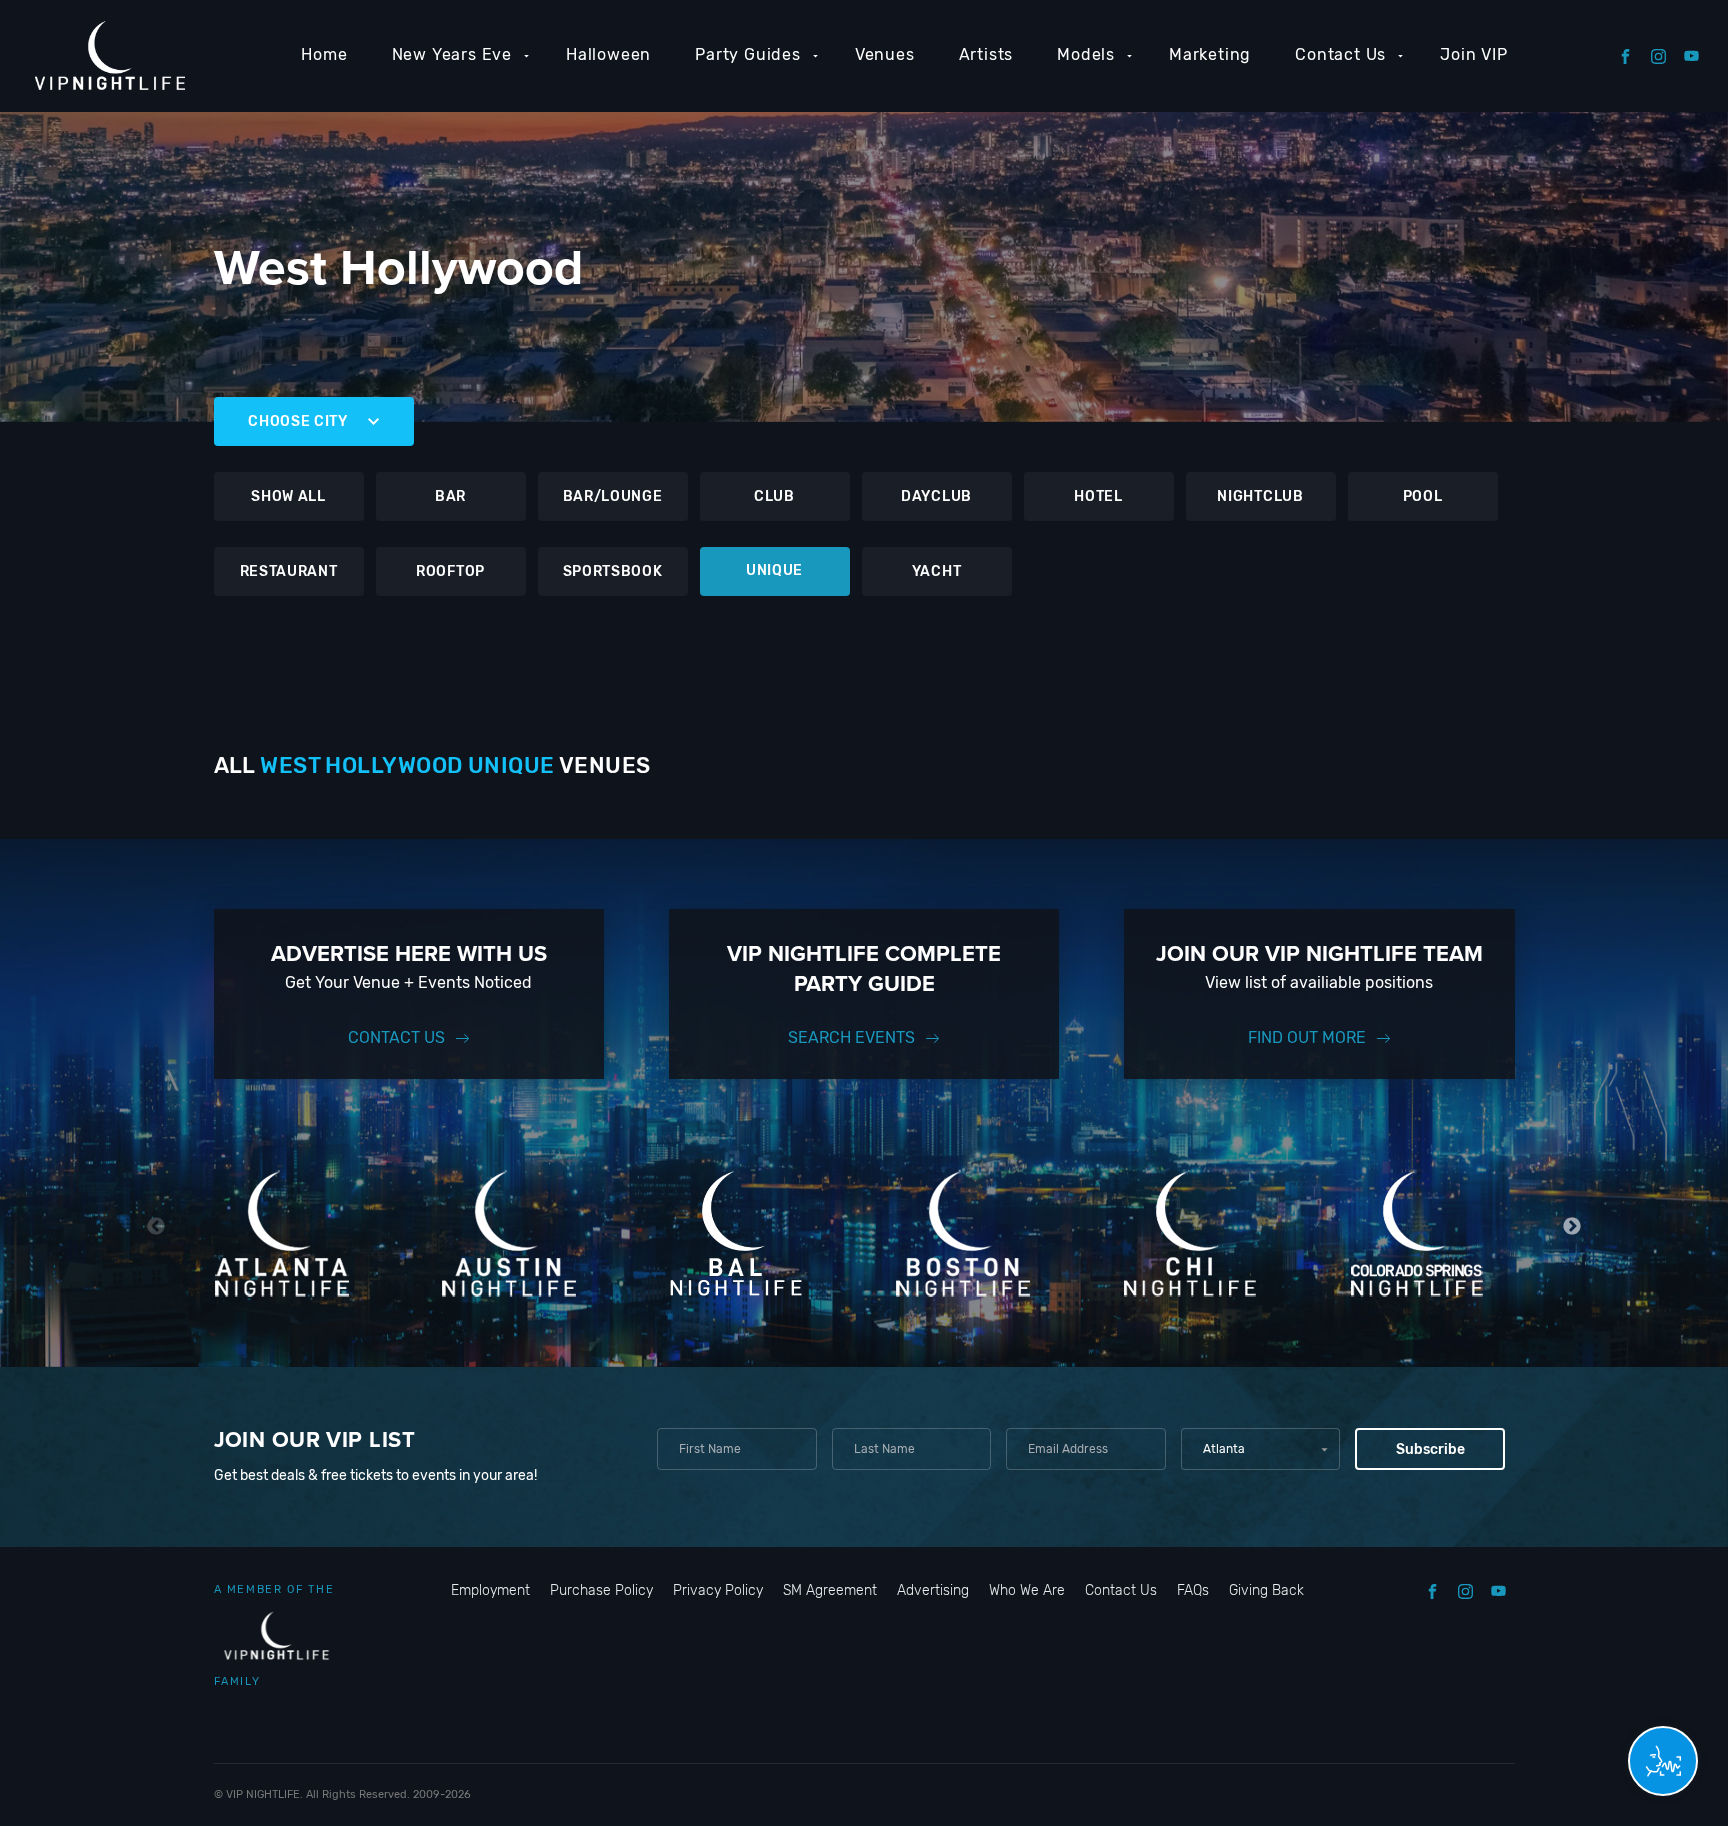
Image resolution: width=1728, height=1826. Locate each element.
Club (774, 496)
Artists (986, 54)
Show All (288, 496)
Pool (1423, 496)
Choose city (298, 421)
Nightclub (1260, 496)
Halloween (608, 54)
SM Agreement (830, 1590)
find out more (1307, 1037)
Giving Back (1266, 1590)
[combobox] (1260, 1449)
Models (1086, 54)
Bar (450, 496)
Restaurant (289, 571)
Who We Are (1027, 1590)
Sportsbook (613, 571)
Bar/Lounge (613, 496)
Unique (774, 570)
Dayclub (936, 496)
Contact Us (1340, 54)
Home (324, 54)
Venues (885, 54)
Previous (156, 1226)
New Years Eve (452, 54)
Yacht (937, 571)
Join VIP (1473, 54)
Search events (851, 1037)
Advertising (933, 1590)
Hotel (1098, 496)
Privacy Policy (718, 1590)
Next (1572, 1226)
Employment (490, 1590)
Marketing (1210, 54)
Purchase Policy (601, 1590)
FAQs (1193, 1590)
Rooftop (450, 571)
